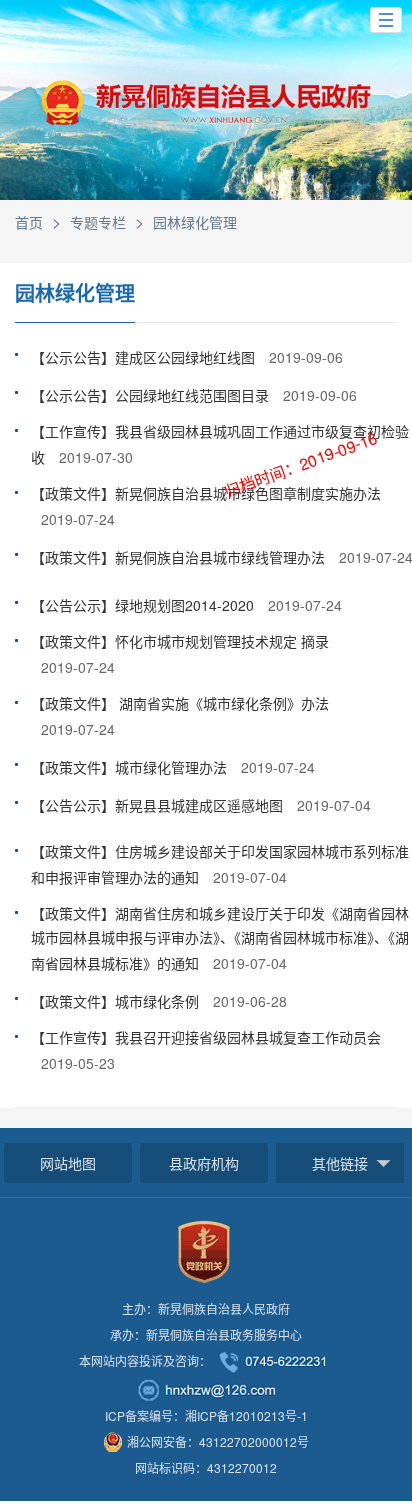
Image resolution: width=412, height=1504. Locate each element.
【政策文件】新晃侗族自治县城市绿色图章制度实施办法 (206, 493)
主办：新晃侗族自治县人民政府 (206, 1308)
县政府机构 (204, 1163)
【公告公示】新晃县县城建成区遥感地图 (159, 805)
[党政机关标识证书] (204, 1249)
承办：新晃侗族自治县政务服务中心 (206, 1334)
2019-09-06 (306, 357)
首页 (29, 222)
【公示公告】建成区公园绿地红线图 (145, 357)
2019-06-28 (250, 1001)
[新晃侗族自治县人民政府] (206, 111)
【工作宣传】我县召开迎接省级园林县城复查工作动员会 (206, 1037)
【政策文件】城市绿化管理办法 (131, 767)
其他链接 (340, 1163)
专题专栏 (98, 222)
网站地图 (68, 1163)
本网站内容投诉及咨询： (145, 1360)
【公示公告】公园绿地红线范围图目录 (152, 395)
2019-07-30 (96, 457)
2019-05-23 (78, 1063)
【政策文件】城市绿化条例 (117, 1001)
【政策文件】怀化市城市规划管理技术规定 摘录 (180, 641)
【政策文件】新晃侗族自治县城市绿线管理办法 (180, 557)
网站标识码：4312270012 (206, 1467)
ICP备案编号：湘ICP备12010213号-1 (206, 1415)
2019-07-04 (334, 805)
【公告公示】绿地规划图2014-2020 (144, 605)
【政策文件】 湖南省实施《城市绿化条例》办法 (180, 703)
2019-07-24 (78, 519)
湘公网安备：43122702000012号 (218, 1441)
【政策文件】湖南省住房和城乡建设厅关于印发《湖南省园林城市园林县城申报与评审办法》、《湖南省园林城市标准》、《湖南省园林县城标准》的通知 (220, 938)
